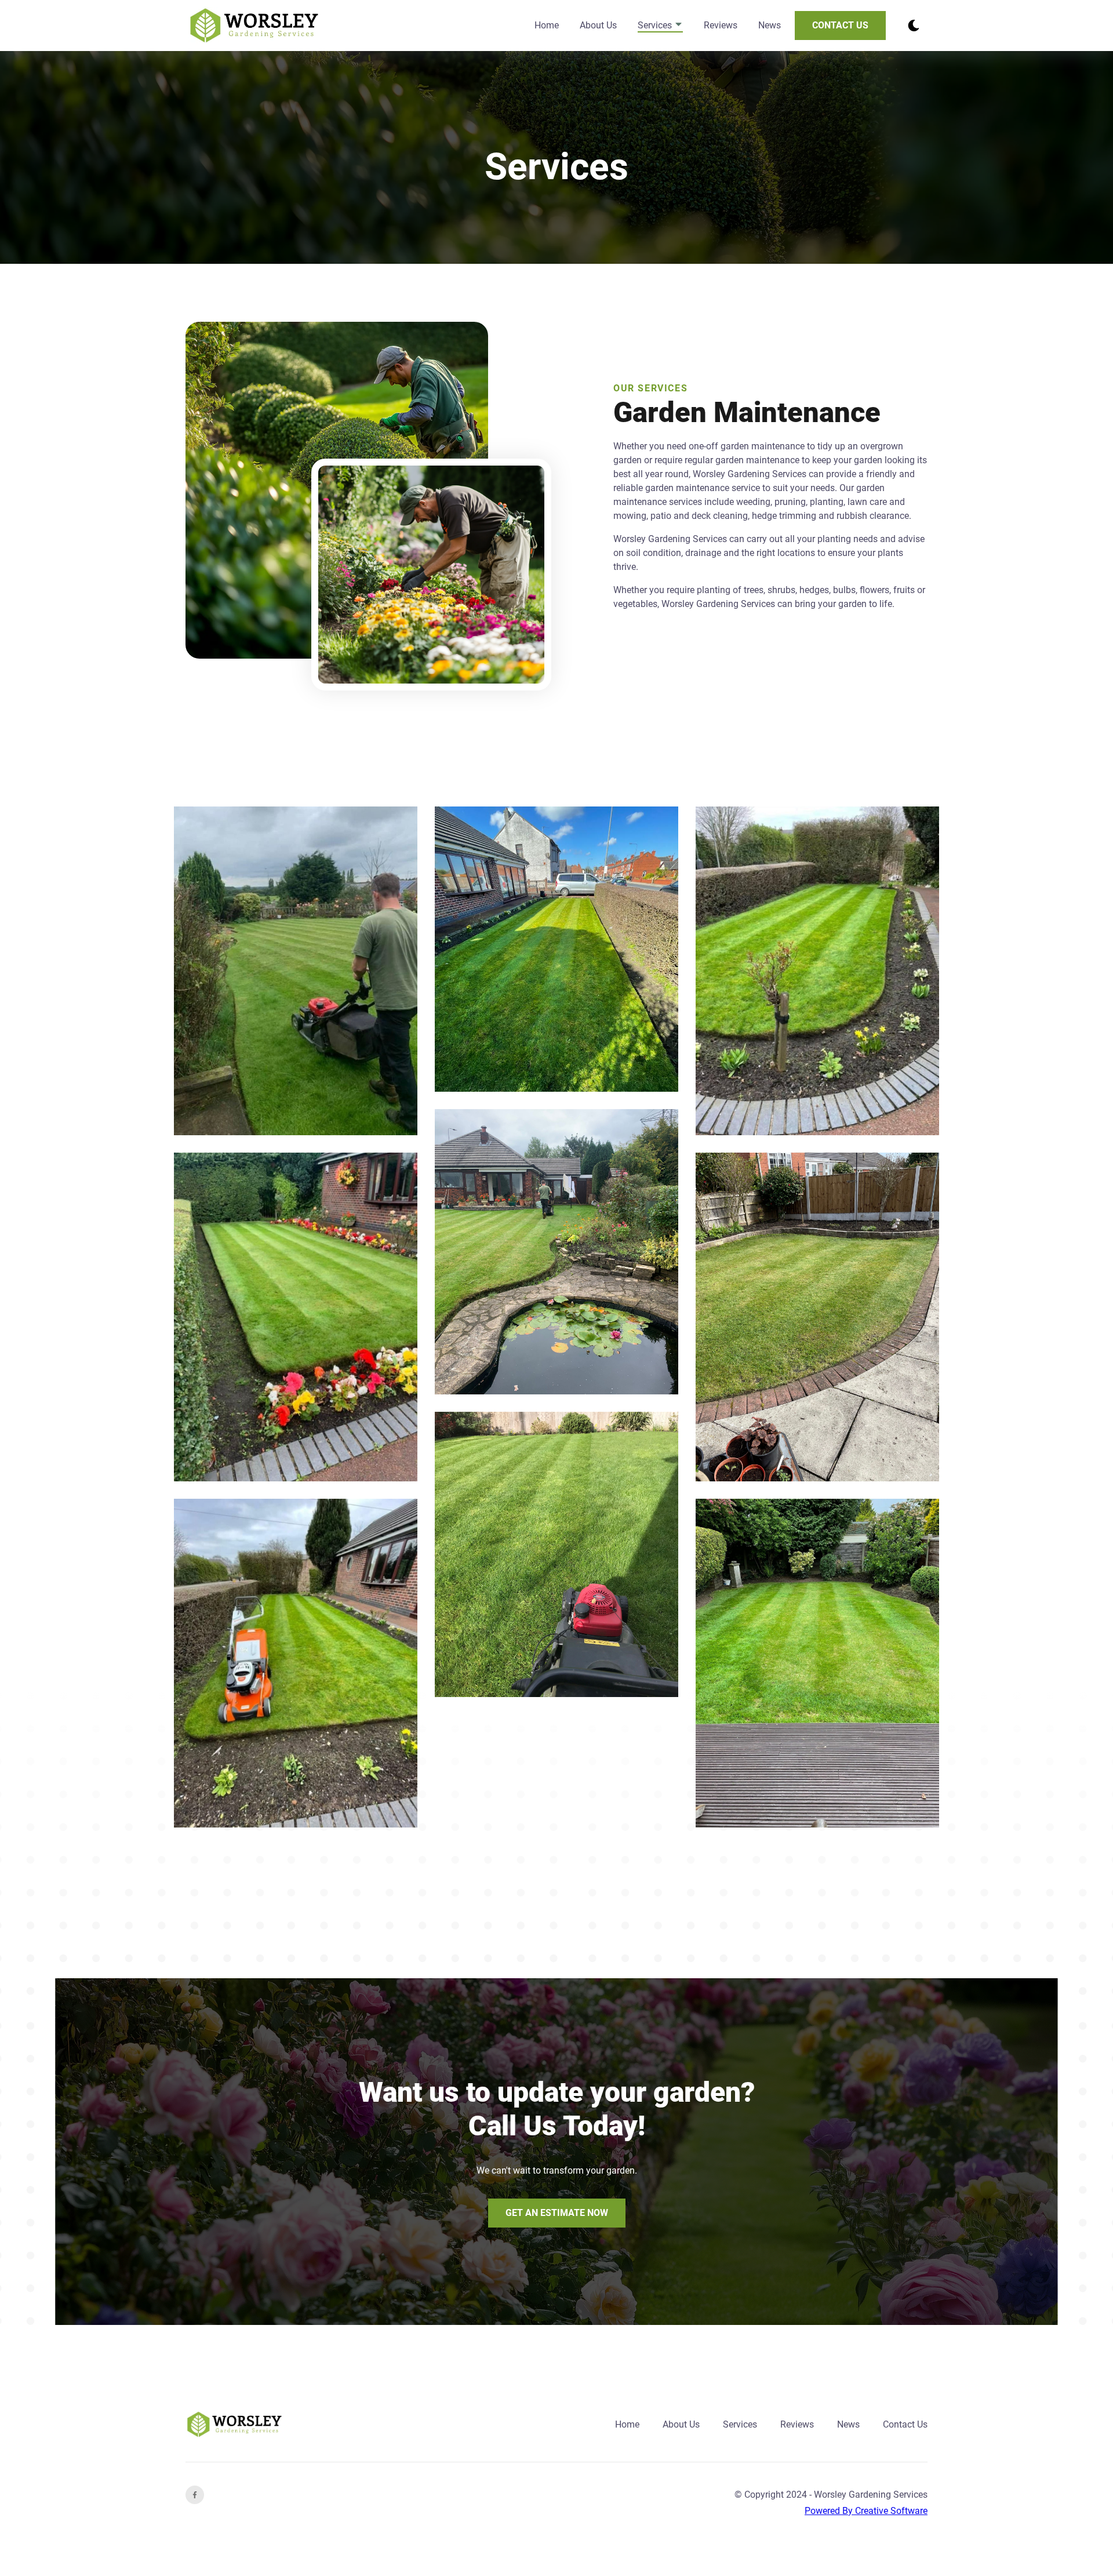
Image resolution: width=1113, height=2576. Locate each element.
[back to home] (254, 26)
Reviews (721, 25)
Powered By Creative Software (866, 2511)
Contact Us (840, 25)
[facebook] (195, 2495)
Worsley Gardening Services (871, 2495)
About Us (598, 25)
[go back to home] (234, 2425)
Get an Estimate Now (557, 2213)
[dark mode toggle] (914, 26)
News (770, 25)
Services (656, 25)
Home (547, 25)
